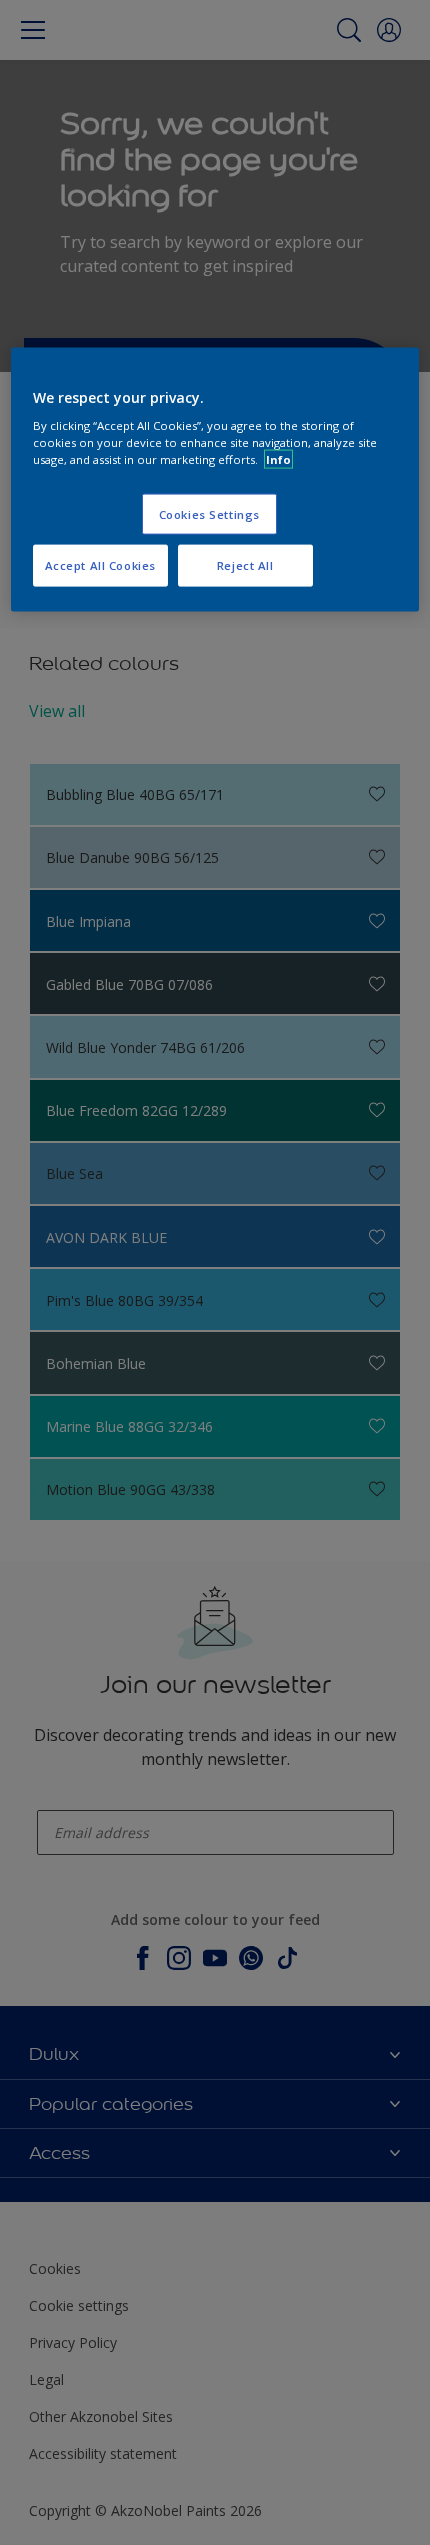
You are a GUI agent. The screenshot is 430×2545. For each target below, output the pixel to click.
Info (278, 459)
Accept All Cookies (100, 565)
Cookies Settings (209, 513)
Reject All (245, 565)
